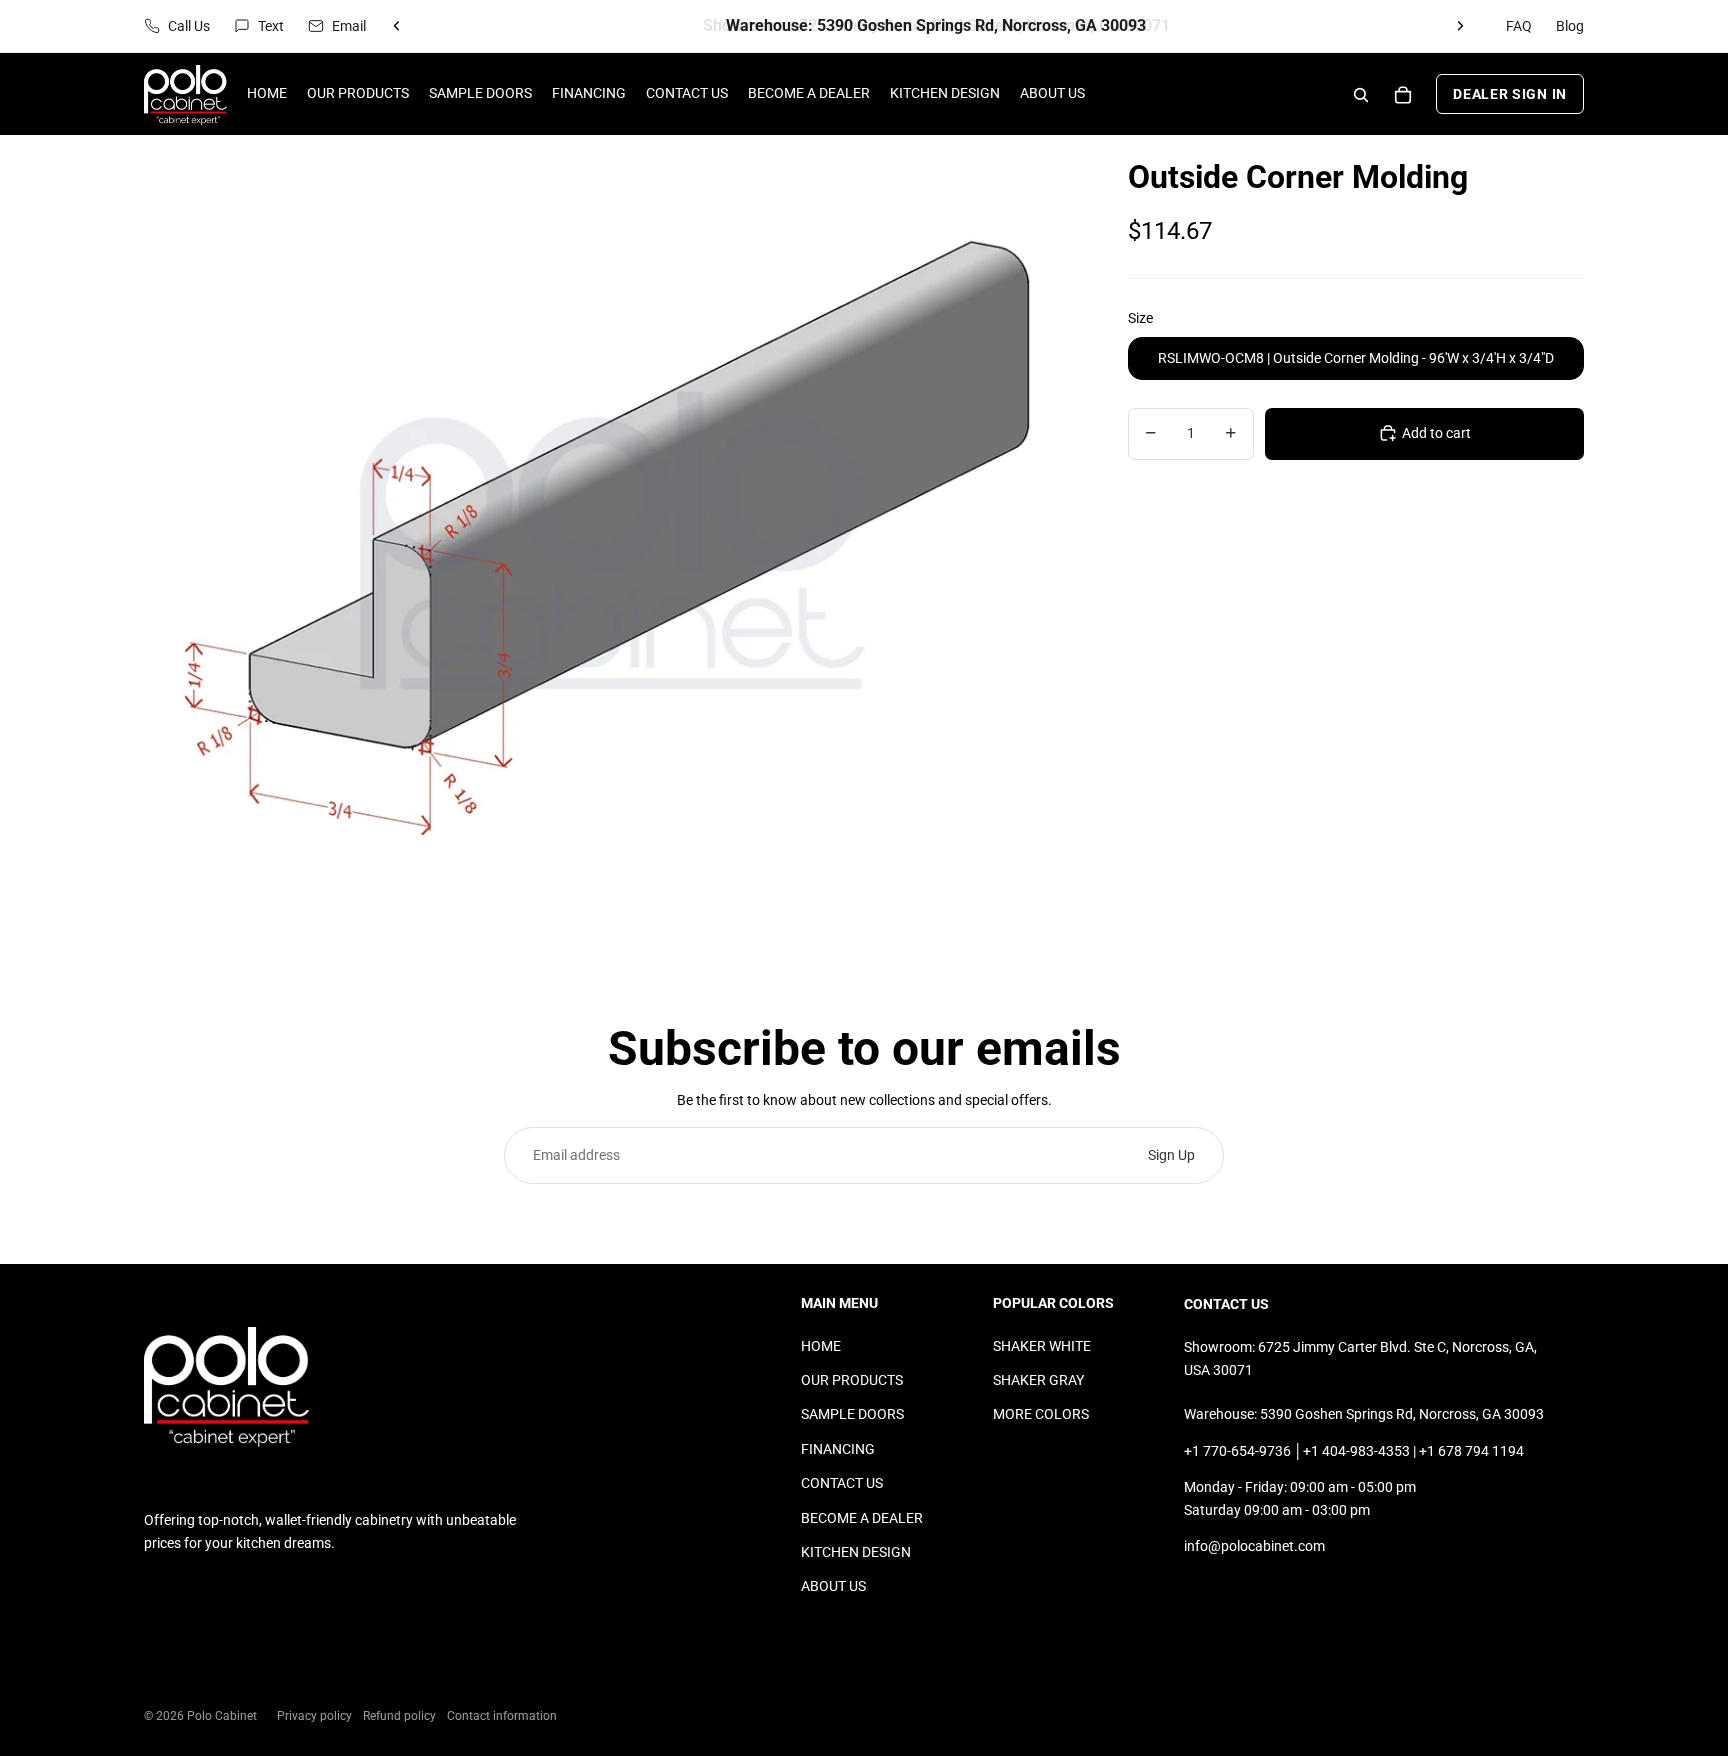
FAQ (1519, 26)
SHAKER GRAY (1038, 1380)
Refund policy (399, 1716)
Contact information (502, 1716)
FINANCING (838, 1449)
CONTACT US (842, 1483)
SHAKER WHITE (1042, 1346)
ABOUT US (833, 1586)
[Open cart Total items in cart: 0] (1403, 95)
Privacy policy (314, 1716)
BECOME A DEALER (862, 1518)
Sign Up (1171, 1155)
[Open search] (1361, 95)
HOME (821, 1346)
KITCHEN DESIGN (856, 1552)
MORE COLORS (1041, 1414)
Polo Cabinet (222, 1716)
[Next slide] (1460, 26)
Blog (1570, 26)
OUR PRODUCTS (852, 1380)
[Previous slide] (397, 26)
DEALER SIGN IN (1510, 95)
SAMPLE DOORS (852, 1414)
